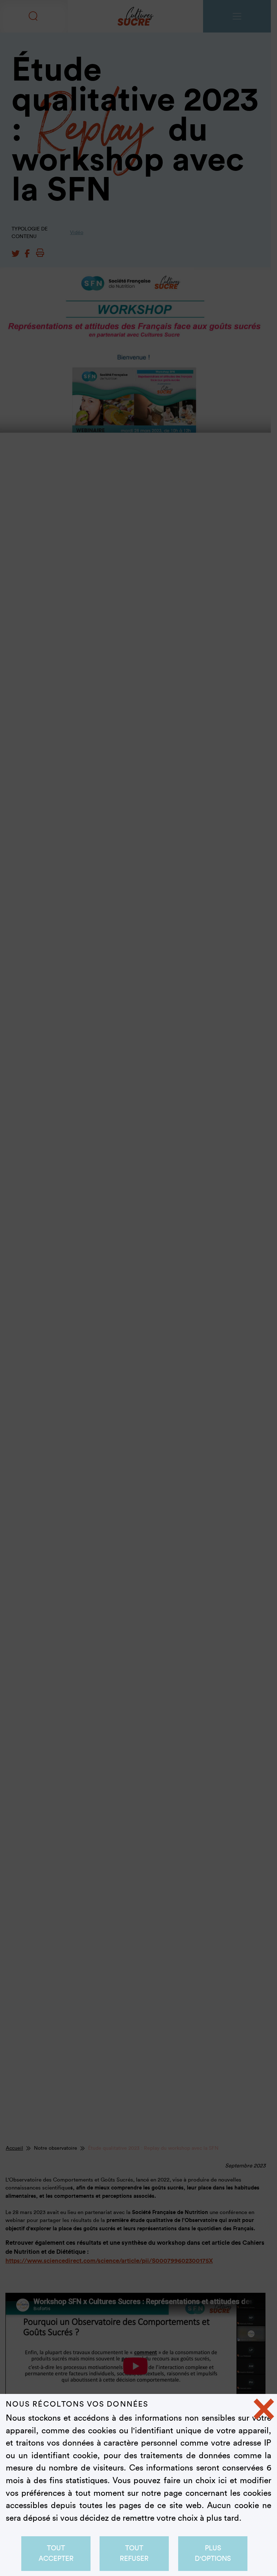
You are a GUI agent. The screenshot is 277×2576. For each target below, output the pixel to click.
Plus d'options (213, 2553)
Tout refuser (134, 2553)
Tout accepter (56, 2553)
